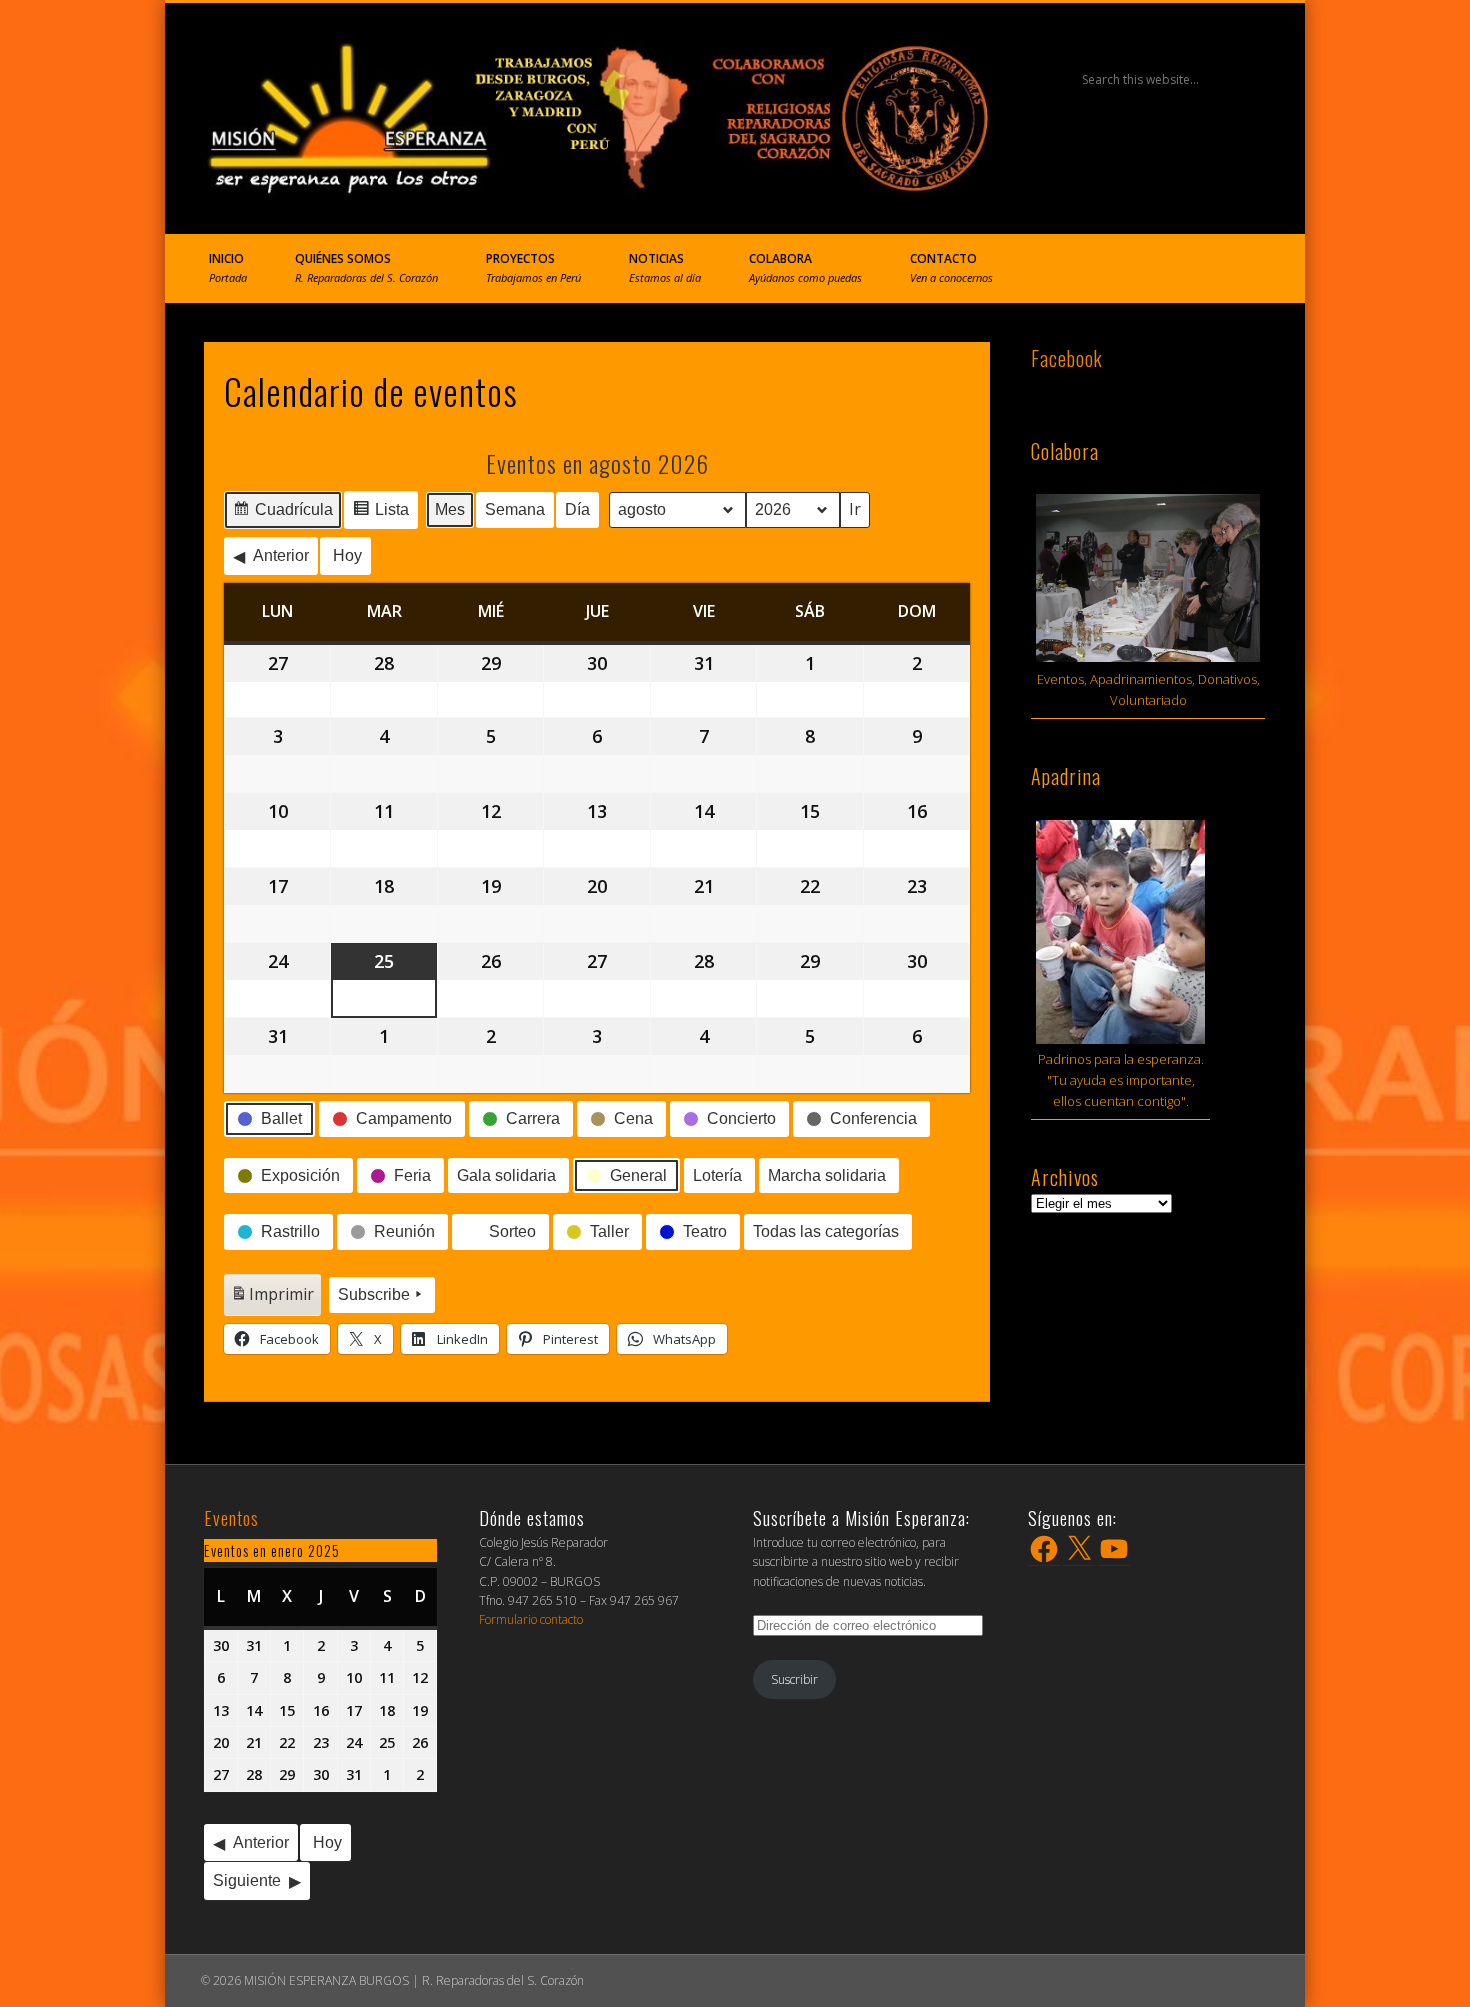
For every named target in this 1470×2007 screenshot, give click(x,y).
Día (577, 509)
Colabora (805, 267)
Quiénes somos (366, 267)
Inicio (228, 267)
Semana (515, 509)
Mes (450, 509)
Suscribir (794, 1679)
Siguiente (247, 1880)
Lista (380, 515)
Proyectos (533, 267)
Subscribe (374, 1294)
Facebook (1067, 358)
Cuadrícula (282, 515)
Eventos (231, 1518)
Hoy (347, 555)
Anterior (281, 555)
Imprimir (272, 1299)
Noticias (665, 267)
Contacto (951, 267)
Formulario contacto (531, 1619)
